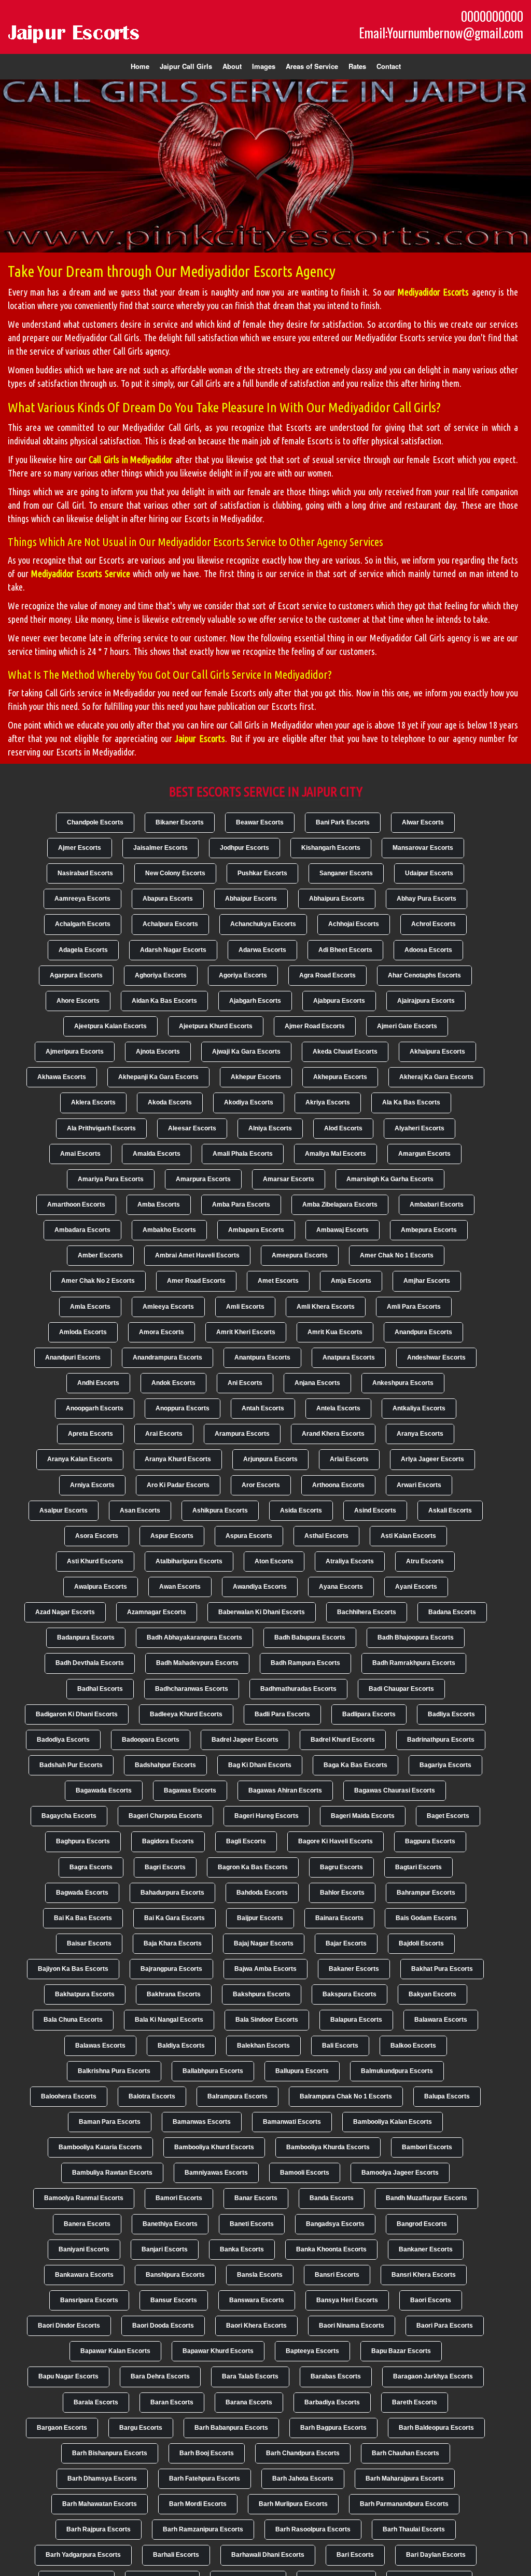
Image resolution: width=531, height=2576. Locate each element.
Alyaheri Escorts (420, 1128)
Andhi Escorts (98, 1383)
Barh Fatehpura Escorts (205, 2479)
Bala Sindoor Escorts (267, 2020)
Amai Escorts (80, 1154)
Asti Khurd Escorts (95, 1561)
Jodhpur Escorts (244, 848)
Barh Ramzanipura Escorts (203, 2529)
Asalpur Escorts (64, 1510)
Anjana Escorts (317, 1383)
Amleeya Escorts (168, 1307)
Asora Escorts (97, 1536)
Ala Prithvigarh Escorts (101, 1128)
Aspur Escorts (172, 1536)
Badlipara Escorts (369, 1714)
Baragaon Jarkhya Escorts (433, 2376)
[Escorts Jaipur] (86, 34)
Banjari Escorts (165, 2249)
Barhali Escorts (176, 2555)
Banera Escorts (87, 2224)
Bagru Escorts (341, 1867)
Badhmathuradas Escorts (298, 1689)
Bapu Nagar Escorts (68, 2376)
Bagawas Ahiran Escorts (285, 1790)
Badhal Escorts (100, 1689)
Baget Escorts (448, 1816)
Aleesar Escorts (192, 1128)
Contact (389, 66)
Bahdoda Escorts (262, 1893)
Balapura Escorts (356, 2020)
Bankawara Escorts (84, 2275)
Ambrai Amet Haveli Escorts (197, 1255)
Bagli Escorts (246, 1841)
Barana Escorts (249, 2402)
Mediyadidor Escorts (433, 292)
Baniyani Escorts (84, 2249)
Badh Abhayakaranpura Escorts (194, 1637)
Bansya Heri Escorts (347, 2300)
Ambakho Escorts (169, 1230)
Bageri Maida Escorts (363, 1816)
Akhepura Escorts (340, 1077)
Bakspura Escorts (350, 1994)
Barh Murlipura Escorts (293, 2504)
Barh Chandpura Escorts (303, 2453)
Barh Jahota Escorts (303, 2479)
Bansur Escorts (174, 2300)
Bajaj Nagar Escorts (264, 1943)
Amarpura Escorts (203, 1179)
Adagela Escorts (83, 950)
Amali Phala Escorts (243, 1154)
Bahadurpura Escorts (172, 1893)
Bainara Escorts (339, 1918)
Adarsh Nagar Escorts (173, 950)
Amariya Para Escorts (111, 1179)
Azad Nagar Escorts (65, 1612)
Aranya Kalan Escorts (80, 1459)
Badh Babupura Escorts (310, 1637)
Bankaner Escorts (426, 2249)
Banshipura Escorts (175, 2275)
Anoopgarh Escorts (95, 1408)
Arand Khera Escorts (333, 1434)
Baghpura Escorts (83, 1841)
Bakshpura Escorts (262, 1994)
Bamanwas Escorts (202, 2122)
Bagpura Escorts (430, 1841)
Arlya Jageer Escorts (432, 1459)
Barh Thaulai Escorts (414, 2529)
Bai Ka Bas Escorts (83, 1918)
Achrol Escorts (434, 924)
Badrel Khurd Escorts (343, 1740)
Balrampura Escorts (237, 2096)
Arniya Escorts (92, 1485)
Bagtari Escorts (418, 1867)
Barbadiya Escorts (332, 2402)
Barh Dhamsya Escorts (102, 2479)
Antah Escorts (263, 1408)
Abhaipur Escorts (251, 899)
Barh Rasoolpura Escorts (313, 2529)
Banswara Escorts (257, 2300)
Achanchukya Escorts (263, 924)
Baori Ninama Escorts (352, 2326)
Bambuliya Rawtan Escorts (112, 2173)
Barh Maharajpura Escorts (405, 2479)
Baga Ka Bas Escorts (355, 1765)
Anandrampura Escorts (167, 1357)
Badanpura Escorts (86, 1637)
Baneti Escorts (252, 2224)
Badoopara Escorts (151, 1740)
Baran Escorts (172, 2402)
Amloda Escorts (83, 1332)
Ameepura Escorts (300, 1255)
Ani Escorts (245, 1383)
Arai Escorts (164, 1434)
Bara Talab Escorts (250, 2376)
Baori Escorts (431, 2300)
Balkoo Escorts (413, 2046)
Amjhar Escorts (427, 1281)
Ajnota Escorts (158, 1052)
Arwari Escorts (419, 1485)
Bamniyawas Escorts (216, 2173)
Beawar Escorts (260, 822)
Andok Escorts (173, 1383)
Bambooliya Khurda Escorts (328, 2147)
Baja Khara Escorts (173, 1943)
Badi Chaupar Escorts (401, 1689)
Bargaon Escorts (62, 2428)
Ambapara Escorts (256, 1230)
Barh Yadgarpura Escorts (83, 2555)
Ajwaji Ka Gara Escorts (246, 1052)
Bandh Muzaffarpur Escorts (427, 2198)
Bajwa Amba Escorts (265, 1969)
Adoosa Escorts (428, 950)
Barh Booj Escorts (207, 2453)
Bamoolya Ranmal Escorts (84, 2198)
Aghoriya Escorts (161, 975)
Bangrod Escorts (422, 2224)
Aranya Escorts (420, 1434)
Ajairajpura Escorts (426, 1001)
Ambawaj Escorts (343, 1230)
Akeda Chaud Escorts (345, 1052)
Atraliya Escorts (350, 1561)
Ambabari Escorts (437, 1205)
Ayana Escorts (341, 1587)
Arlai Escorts (349, 1459)
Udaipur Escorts (429, 873)
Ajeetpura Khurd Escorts (216, 1026)
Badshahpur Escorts (165, 1765)
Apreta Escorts (90, 1434)
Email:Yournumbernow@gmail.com (441, 33)
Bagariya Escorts (445, 1765)
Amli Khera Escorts (326, 1307)
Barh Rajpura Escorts (99, 2529)
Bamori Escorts (179, 2198)
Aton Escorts (274, 1561)
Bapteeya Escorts (312, 2351)
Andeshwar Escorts (436, 1357)
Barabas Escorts (336, 2376)
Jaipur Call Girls (186, 66)
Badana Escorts (452, 1612)
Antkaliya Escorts (419, 1408)
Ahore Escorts (78, 1001)
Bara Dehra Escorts (160, 2376)
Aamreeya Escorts (82, 899)
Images (264, 66)
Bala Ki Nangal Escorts (169, 2020)
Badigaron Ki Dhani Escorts (77, 1714)
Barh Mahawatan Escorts (100, 2504)
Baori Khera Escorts (256, 2326)
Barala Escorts (96, 2402)
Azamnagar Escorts (157, 1612)
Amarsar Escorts (289, 1179)
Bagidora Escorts (168, 1841)
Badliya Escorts (451, 1714)
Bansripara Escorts (89, 2300)
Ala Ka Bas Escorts (411, 1102)
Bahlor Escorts (342, 1893)
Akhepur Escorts (256, 1077)
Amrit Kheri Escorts (246, 1332)
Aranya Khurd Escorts (178, 1459)
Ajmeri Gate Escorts (407, 1026)
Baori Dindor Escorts (69, 2326)
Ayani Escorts (416, 1587)
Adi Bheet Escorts (345, 950)
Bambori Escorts (427, 2147)
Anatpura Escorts (349, 1357)
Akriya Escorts (328, 1102)
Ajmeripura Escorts (75, 1052)
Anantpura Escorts (262, 1357)
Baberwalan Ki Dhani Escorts (262, 1612)
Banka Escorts (242, 2249)
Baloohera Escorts (69, 2096)
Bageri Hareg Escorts (267, 1816)
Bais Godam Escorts (426, 1918)
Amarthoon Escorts (76, 1205)
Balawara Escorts (441, 2020)
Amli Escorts (245, 1307)
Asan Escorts (140, 1510)
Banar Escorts (256, 2198)
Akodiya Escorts (249, 1102)
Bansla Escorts (260, 2275)
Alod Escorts (343, 1128)
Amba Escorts (159, 1205)
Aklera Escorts (93, 1102)
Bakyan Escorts (432, 1994)
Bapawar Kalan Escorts (115, 2351)
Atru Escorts (425, 1561)
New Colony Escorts (175, 873)
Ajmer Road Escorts (315, 1026)
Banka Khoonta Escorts (331, 2249)
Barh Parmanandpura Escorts (404, 2504)
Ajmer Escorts (80, 848)
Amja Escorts (351, 1281)
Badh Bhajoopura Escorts (416, 1637)
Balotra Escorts (152, 2096)
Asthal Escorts (326, 1536)
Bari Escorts (355, 2555)
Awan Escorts (180, 1587)
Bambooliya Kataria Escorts (100, 2147)
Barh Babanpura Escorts (231, 2428)
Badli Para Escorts (282, 1714)
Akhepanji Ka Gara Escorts (158, 1077)
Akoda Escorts (170, 1102)
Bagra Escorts (91, 1867)
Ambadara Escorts (82, 1230)
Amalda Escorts (157, 1154)
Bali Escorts (340, 2046)
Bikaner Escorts (180, 822)
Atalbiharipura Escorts (189, 1561)
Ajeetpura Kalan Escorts (110, 1026)
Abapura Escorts (168, 899)
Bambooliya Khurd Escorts (214, 2147)
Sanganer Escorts (346, 873)
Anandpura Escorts (423, 1332)
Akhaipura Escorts (437, 1052)
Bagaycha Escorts (69, 1816)
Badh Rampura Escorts (305, 1663)
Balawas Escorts (100, 2046)
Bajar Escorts (346, 1943)
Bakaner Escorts (354, 1969)
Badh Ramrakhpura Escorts (414, 1663)
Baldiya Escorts (181, 2046)
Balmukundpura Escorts (397, 2071)
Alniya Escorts (270, 1128)
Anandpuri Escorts (73, 1357)
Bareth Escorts (415, 2402)
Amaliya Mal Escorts (336, 1154)
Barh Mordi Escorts (198, 2504)
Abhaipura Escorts (337, 899)
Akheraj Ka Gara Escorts (436, 1077)
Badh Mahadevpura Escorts (197, 1663)
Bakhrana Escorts (174, 1994)
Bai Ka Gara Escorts (174, 1918)
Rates (357, 66)
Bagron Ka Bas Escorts (253, 1867)
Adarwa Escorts (262, 950)
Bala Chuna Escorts (73, 2020)
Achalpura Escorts (170, 924)
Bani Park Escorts (343, 822)
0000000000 (492, 16)
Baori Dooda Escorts (163, 2326)
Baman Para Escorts (110, 2122)
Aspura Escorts (249, 1536)
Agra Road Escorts (327, 975)
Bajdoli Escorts (421, 1943)
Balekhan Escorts (263, 2046)
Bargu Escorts (141, 2428)
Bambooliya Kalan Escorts (393, 2122)
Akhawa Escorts (62, 1077)
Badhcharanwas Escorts (192, 1689)
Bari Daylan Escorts (436, 2555)
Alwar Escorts (423, 822)
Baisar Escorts (89, 1943)
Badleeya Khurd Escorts (186, 1714)
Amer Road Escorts (196, 1281)
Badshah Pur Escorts (71, 1765)
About (232, 66)
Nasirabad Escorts (85, 873)
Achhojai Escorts (354, 924)
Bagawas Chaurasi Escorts (395, 1790)
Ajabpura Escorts (339, 1001)
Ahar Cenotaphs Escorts (424, 975)
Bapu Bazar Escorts (401, 2351)
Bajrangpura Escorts (171, 1969)
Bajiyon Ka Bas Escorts (73, 1969)
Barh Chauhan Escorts (406, 2453)
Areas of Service (312, 66)
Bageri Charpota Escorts (165, 1816)
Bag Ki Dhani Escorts (260, 1765)
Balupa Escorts (447, 2096)
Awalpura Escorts (101, 1587)
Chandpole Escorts (95, 822)
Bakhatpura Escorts (85, 1994)
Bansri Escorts (337, 2275)
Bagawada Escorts (104, 1790)
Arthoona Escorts (338, 1485)
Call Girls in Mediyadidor (131, 459)
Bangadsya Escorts (335, 2224)
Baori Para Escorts (445, 2326)
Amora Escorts (162, 1332)
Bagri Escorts (165, 1867)
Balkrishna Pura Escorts (114, 2071)
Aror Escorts (261, 1485)
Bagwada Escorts (82, 1893)
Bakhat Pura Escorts (442, 1969)
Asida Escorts (301, 1510)
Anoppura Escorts (183, 1408)
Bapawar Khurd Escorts (218, 2351)
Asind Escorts (375, 1510)
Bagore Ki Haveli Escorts (336, 1841)
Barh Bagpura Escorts (333, 2428)
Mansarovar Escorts (423, 848)
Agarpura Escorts (76, 975)
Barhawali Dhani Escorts (268, 2555)
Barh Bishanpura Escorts (110, 2453)
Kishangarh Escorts (331, 848)
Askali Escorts (450, 1510)
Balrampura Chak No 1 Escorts (346, 2096)
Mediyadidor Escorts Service (81, 573)
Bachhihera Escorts (367, 1612)
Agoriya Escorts (243, 975)
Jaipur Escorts (200, 738)
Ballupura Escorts (302, 2071)
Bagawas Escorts (190, 1790)
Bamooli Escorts (305, 2173)
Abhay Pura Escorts (427, 899)
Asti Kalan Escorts (408, 1536)
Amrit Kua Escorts (335, 1332)
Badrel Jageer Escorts (245, 1740)
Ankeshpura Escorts (403, 1383)
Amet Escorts (278, 1281)
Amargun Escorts (424, 1154)
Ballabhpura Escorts (213, 2071)
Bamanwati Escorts (292, 2122)
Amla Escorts (90, 1307)
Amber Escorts (100, 1255)
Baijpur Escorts (260, 1918)
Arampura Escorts (242, 1434)
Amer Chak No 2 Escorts (98, 1281)
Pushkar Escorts (262, 873)
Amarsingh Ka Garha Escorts (390, 1179)
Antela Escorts (338, 1408)
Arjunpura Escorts (270, 1459)
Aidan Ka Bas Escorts (164, 1001)
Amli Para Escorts (414, 1307)
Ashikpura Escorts (220, 1510)
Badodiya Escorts (63, 1740)
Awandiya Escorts (260, 1587)
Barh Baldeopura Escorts (436, 2428)
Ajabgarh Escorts (255, 1001)
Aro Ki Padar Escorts (178, 1485)
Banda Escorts (332, 2198)
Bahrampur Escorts (426, 1893)
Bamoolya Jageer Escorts (400, 2173)
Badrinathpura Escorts (441, 1740)
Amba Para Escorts (241, 1205)
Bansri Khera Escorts (424, 2275)
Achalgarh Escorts (83, 924)
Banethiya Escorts (170, 2224)
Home (140, 66)
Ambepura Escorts (429, 1230)
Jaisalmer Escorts (160, 848)
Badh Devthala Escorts (90, 1663)
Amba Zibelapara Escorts (340, 1205)
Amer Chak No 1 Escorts (397, 1255)
